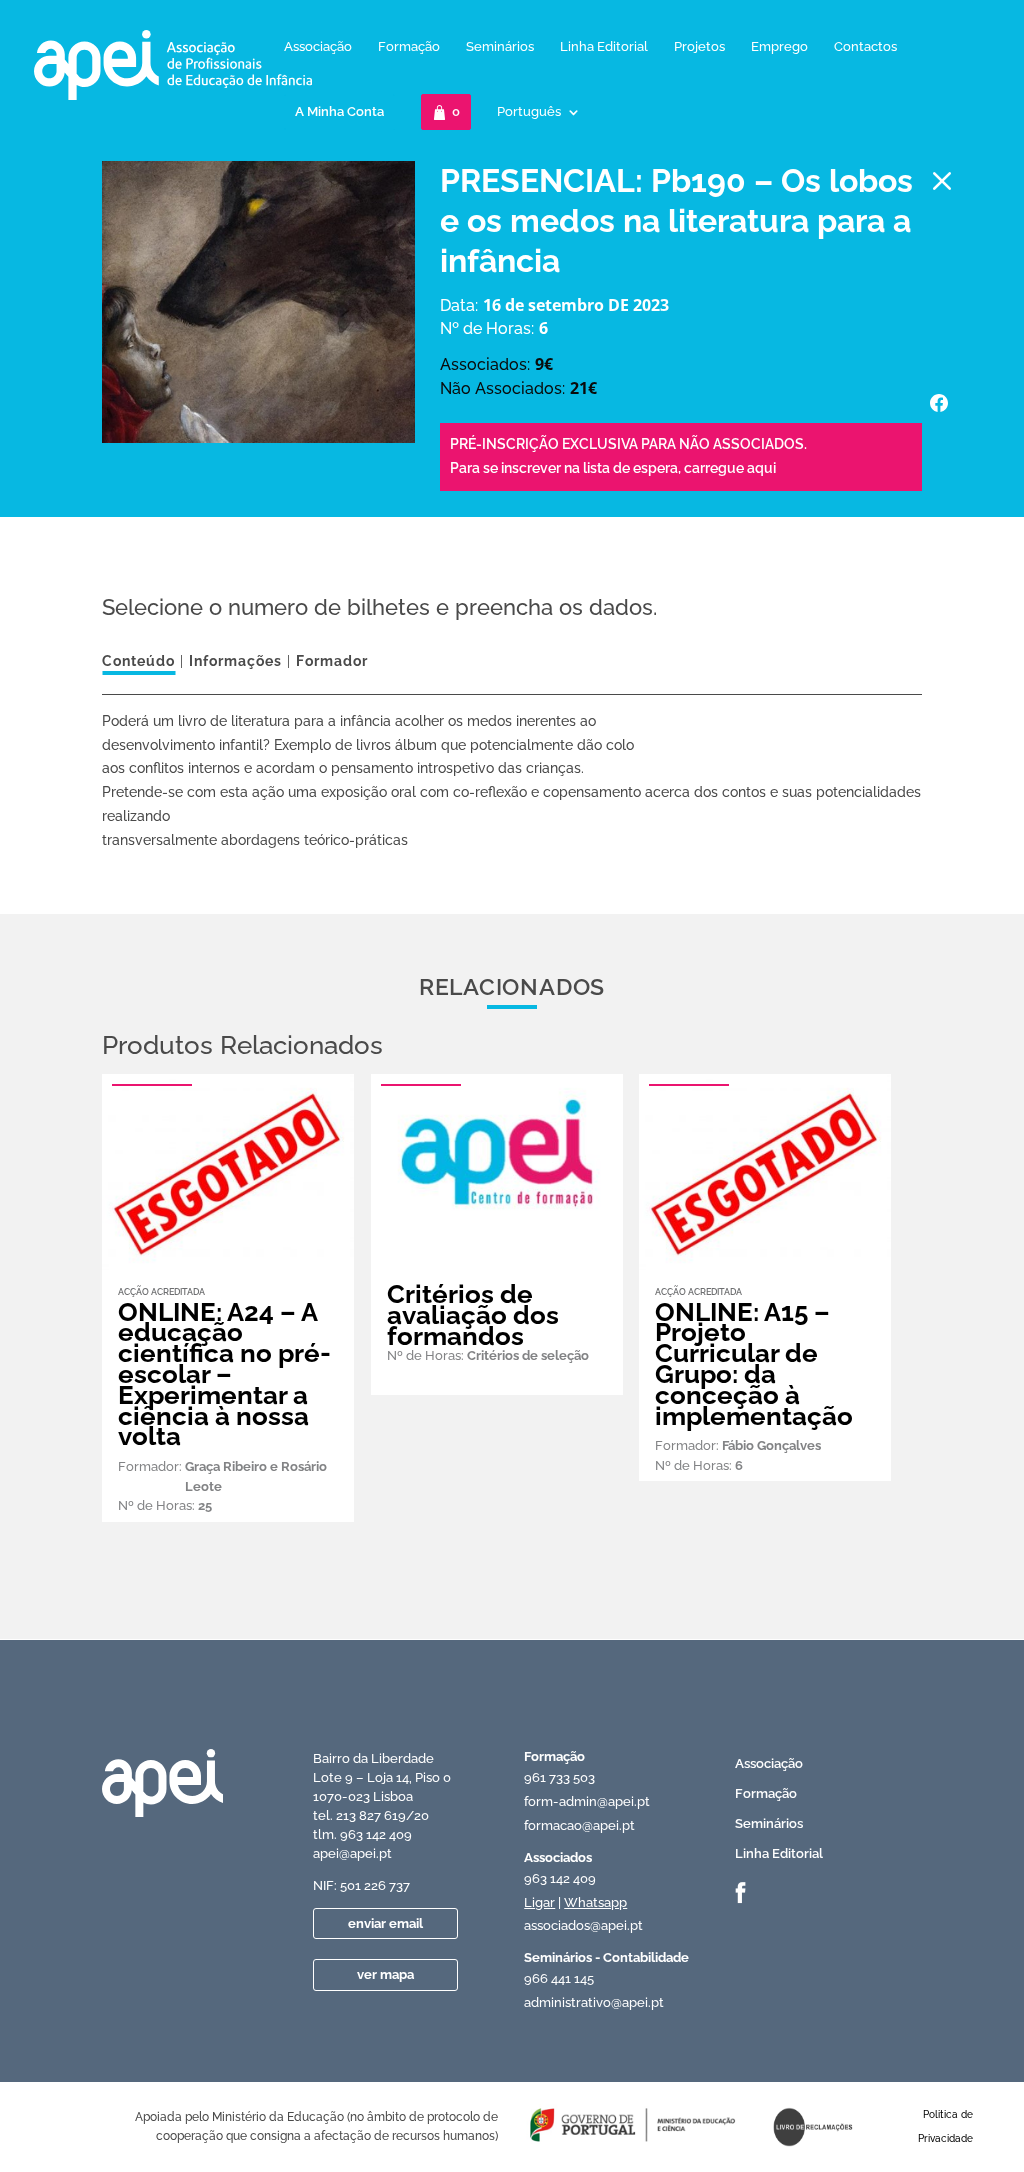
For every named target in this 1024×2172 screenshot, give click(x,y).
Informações (235, 661)
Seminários (500, 47)
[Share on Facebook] (939, 403)
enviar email (385, 1923)
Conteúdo (138, 661)
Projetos (699, 47)
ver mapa (385, 1974)
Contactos (865, 47)
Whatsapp (595, 1902)
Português (529, 112)
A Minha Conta (339, 111)
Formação (409, 47)
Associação (318, 47)
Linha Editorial (604, 47)
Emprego (779, 47)
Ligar (539, 1902)
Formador (332, 661)
